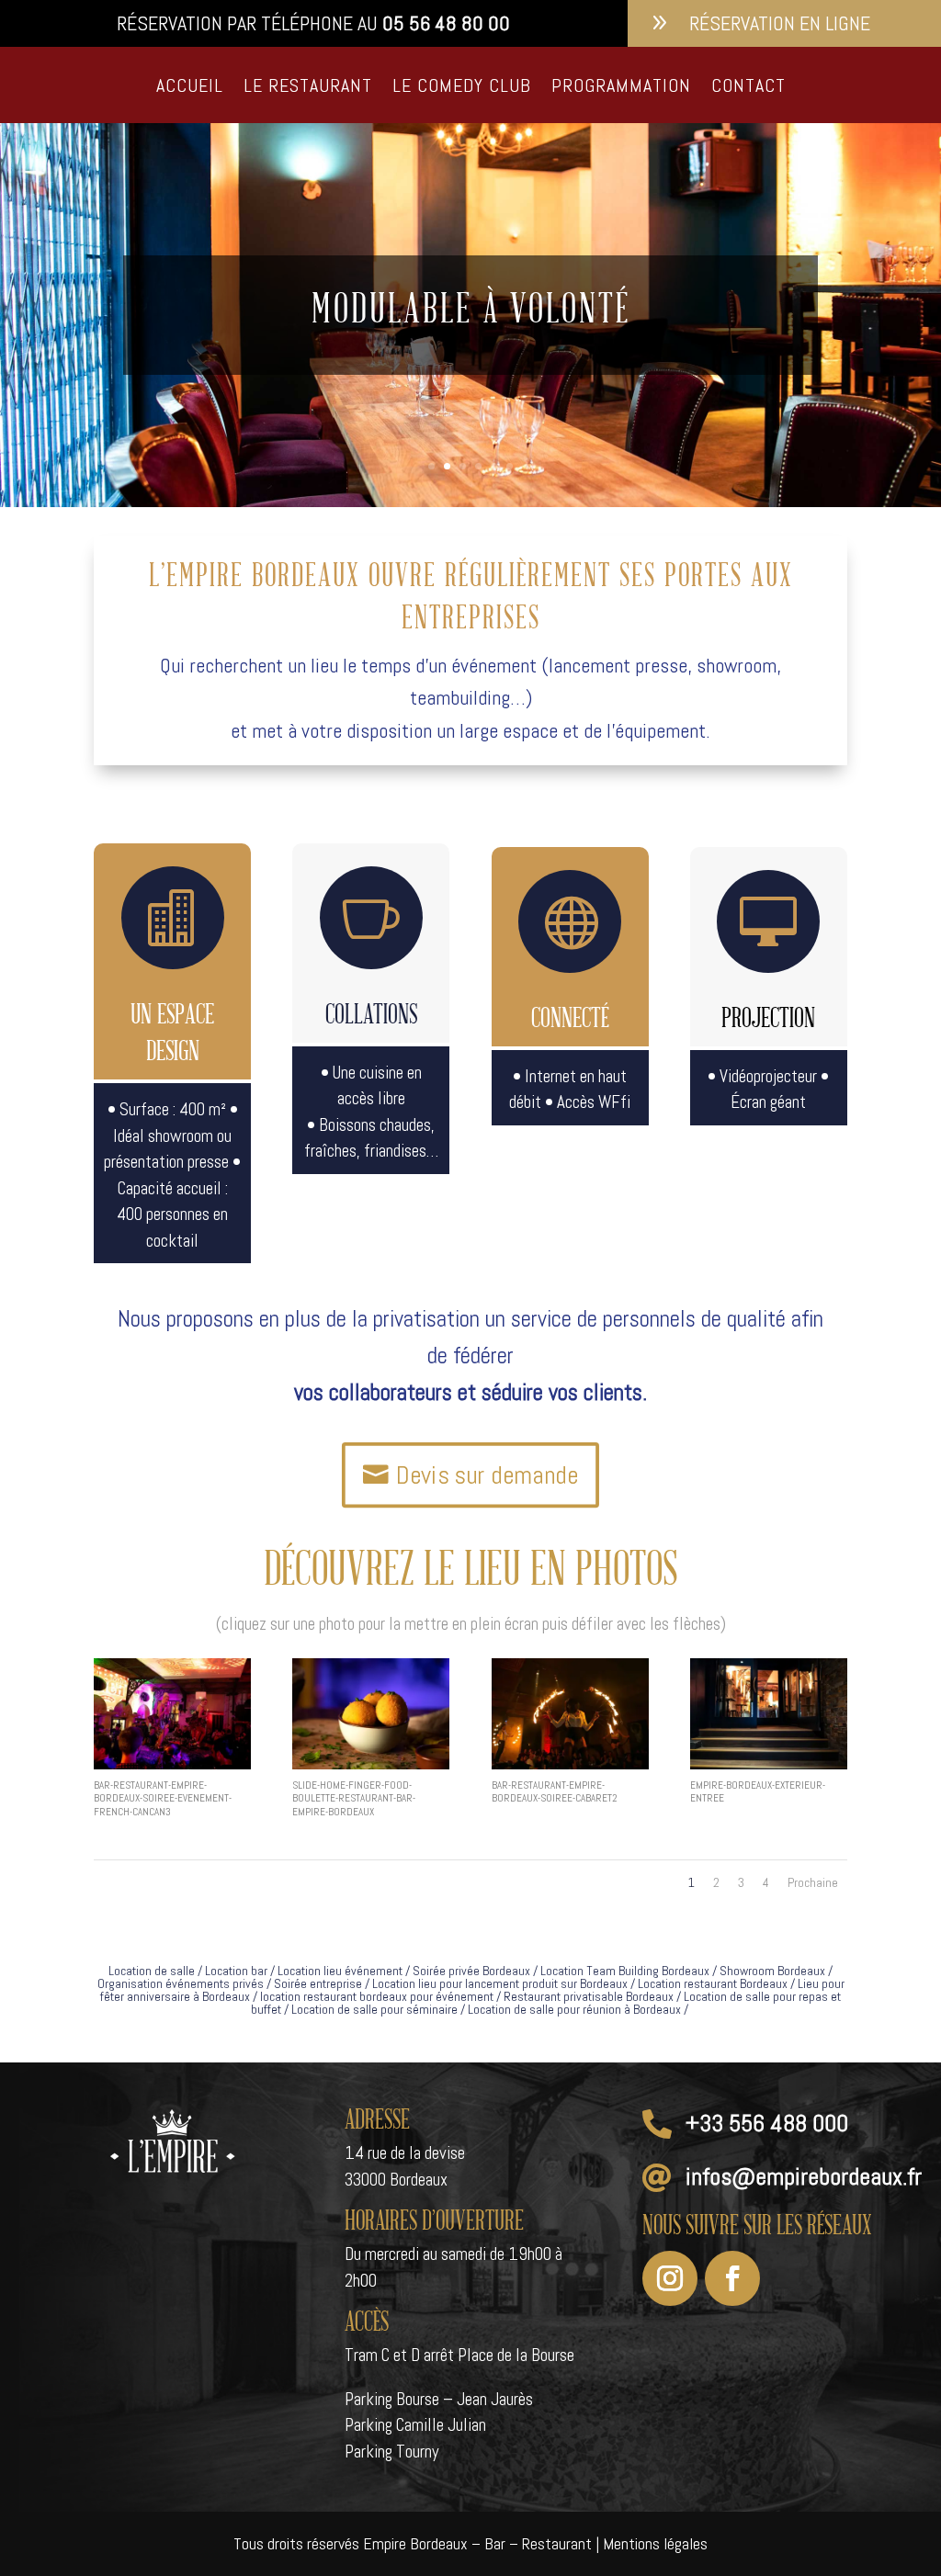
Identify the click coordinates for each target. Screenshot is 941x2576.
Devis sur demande (487, 1474)
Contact (748, 85)
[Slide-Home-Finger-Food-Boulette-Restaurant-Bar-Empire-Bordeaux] (371, 1763)
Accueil (190, 85)
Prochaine (813, 1882)
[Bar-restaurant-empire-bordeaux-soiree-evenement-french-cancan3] (172, 1763)
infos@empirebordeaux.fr (804, 2177)
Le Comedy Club (462, 85)
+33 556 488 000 (767, 2124)
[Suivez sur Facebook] (732, 2278)
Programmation (621, 85)
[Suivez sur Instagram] (670, 2278)
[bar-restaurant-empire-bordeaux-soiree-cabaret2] (570, 1763)
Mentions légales (655, 2543)
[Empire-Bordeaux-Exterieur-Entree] (769, 1763)
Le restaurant (308, 85)
